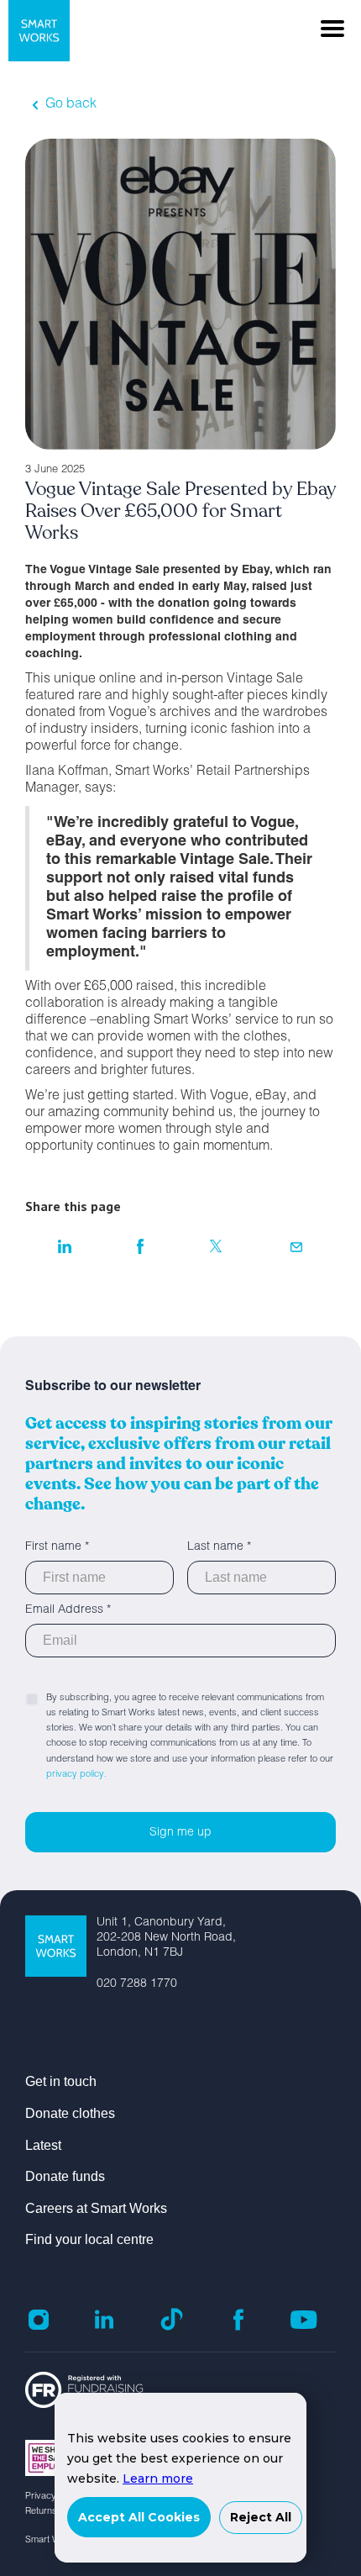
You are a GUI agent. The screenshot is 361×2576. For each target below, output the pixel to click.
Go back (71, 105)
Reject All (261, 2517)
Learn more (158, 2479)
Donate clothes (70, 2113)
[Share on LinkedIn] (65, 1246)
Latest (43, 2145)
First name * (57, 1547)
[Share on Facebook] (141, 1246)
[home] (35, 31)
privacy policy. (76, 1775)
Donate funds (65, 2176)
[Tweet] (216, 1246)
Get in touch (61, 2081)
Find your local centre (89, 2239)
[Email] (296, 1246)
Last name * (219, 1547)
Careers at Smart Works (96, 2208)
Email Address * (68, 1610)
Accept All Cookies (139, 2517)
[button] (332, 29)
